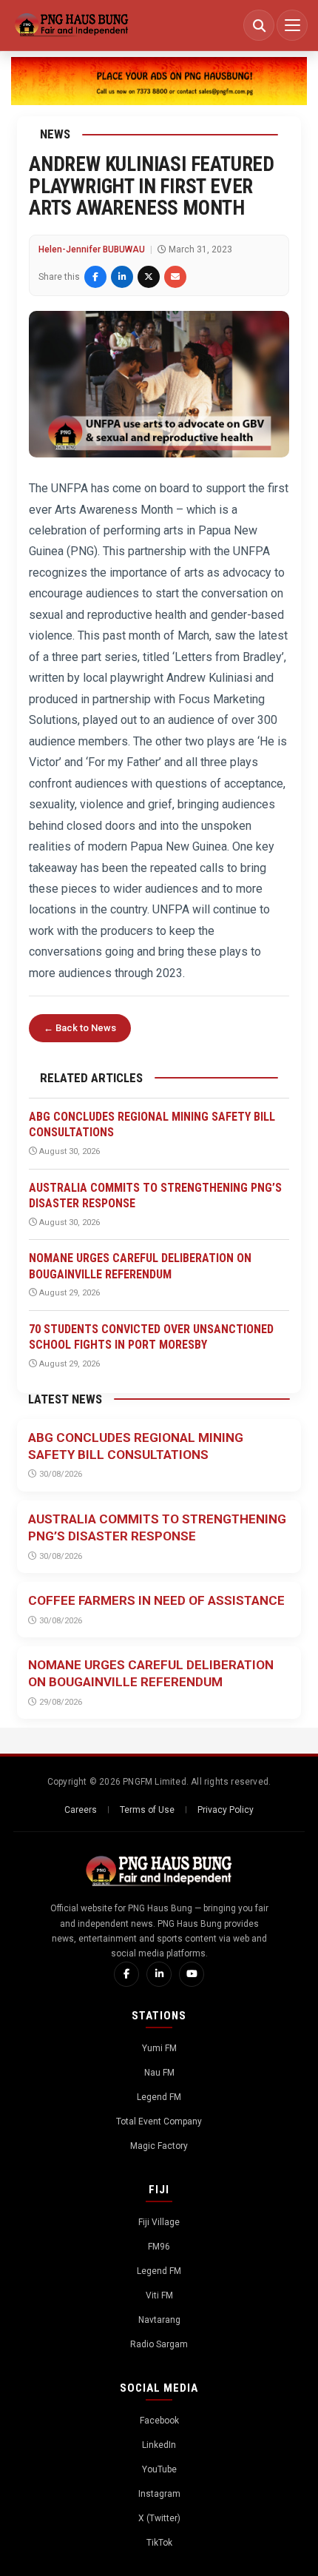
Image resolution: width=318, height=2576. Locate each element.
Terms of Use (147, 1810)
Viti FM (159, 2295)
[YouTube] (192, 1974)
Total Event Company (159, 2121)
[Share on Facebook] (95, 277)
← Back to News (80, 1028)
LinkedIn (159, 2445)
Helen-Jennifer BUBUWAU (92, 249)
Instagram (159, 2494)
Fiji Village (159, 2222)
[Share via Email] (175, 277)
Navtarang (159, 2320)
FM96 (159, 2247)
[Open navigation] (292, 25)
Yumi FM (159, 2048)
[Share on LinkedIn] (122, 277)
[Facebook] (126, 1974)
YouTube (159, 2469)
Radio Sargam (159, 2344)
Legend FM (159, 2097)
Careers (81, 1810)
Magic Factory (159, 2146)
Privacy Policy (226, 1810)
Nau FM (159, 2073)
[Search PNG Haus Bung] (259, 25)
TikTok (159, 2543)
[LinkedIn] (159, 1974)
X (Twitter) (159, 2518)
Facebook (159, 2421)
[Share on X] (149, 277)
